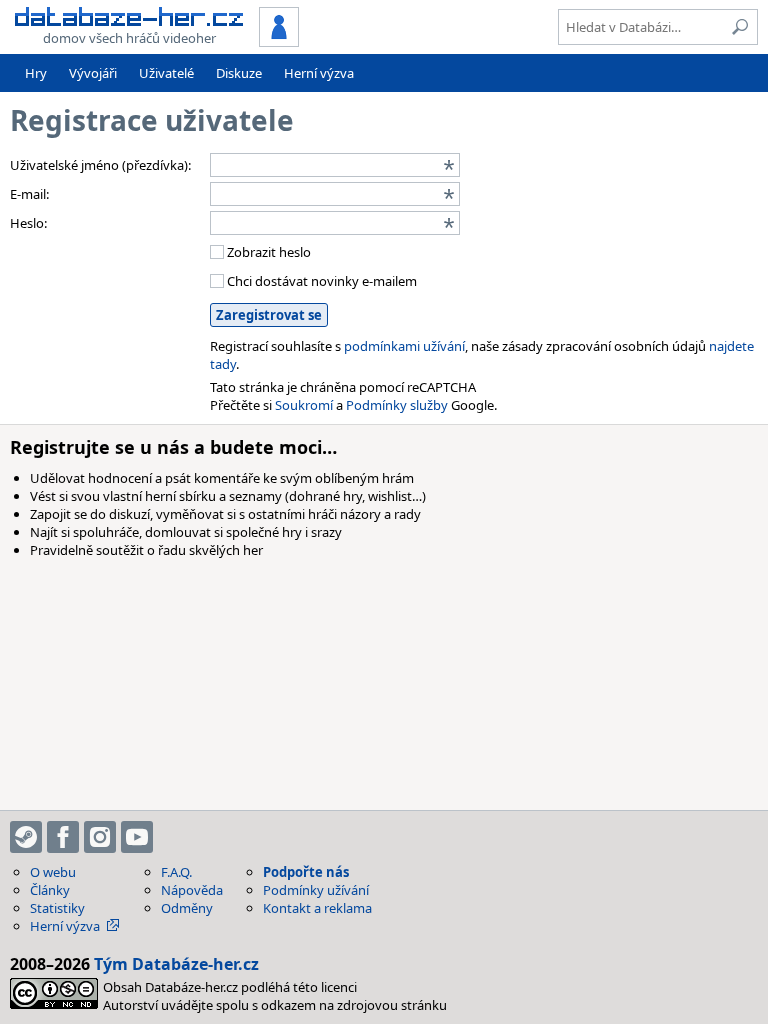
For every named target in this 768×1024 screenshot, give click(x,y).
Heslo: (28, 223)
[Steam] (26, 837)
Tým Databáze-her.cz (176, 964)
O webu (53, 872)
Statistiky (57, 908)
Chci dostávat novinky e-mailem (320, 281)
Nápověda (192, 890)
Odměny (187, 908)
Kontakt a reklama (317, 908)
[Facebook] (63, 837)
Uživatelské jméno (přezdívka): (100, 165)
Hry (36, 73)
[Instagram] (100, 837)
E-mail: (29, 194)
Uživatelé (166, 73)
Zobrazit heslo (267, 252)
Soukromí (304, 405)
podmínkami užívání (404, 346)
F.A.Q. (176, 872)
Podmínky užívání (316, 890)
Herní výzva (319, 73)
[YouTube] (137, 837)
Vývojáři (93, 73)
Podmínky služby (397, 405)
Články (50, 890)
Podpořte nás (306, 872)
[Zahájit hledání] (740, 27)
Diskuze (239, 73)
